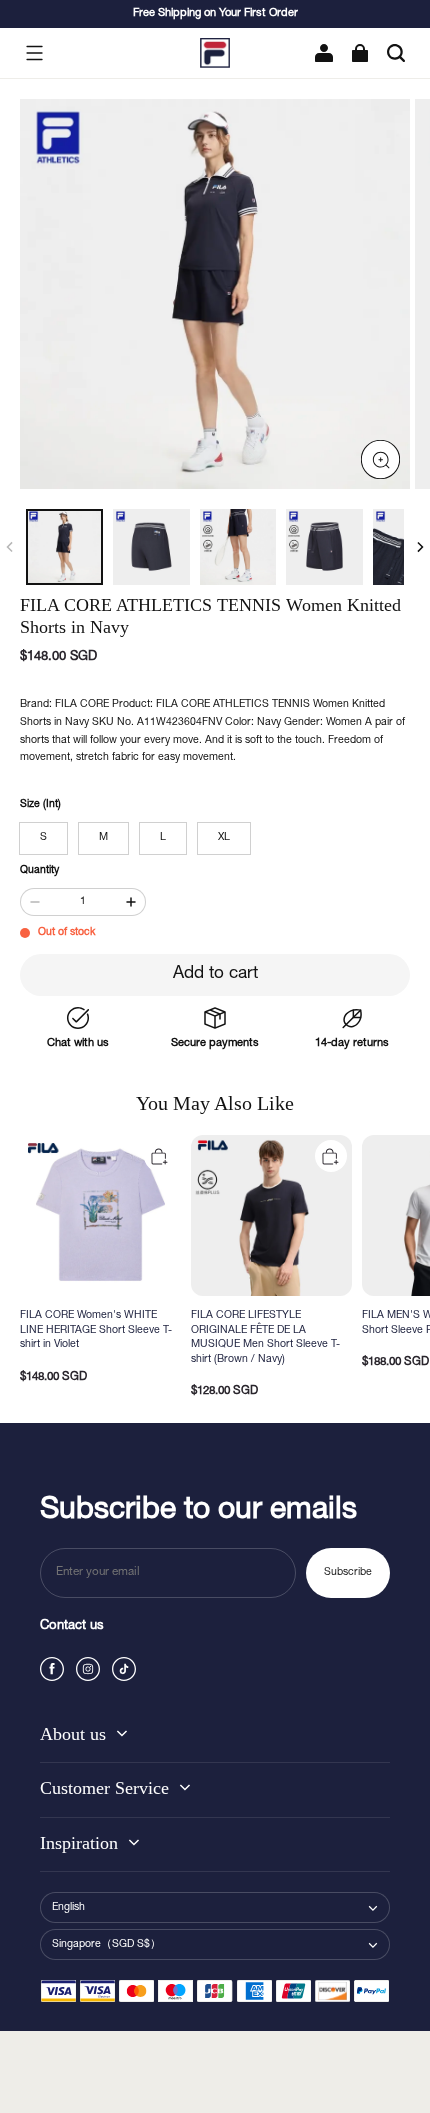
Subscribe (348, 1573)
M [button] (103, 838)
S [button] (43, 838)
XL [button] (224, 838)
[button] (34, 53)
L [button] (163, 838)
